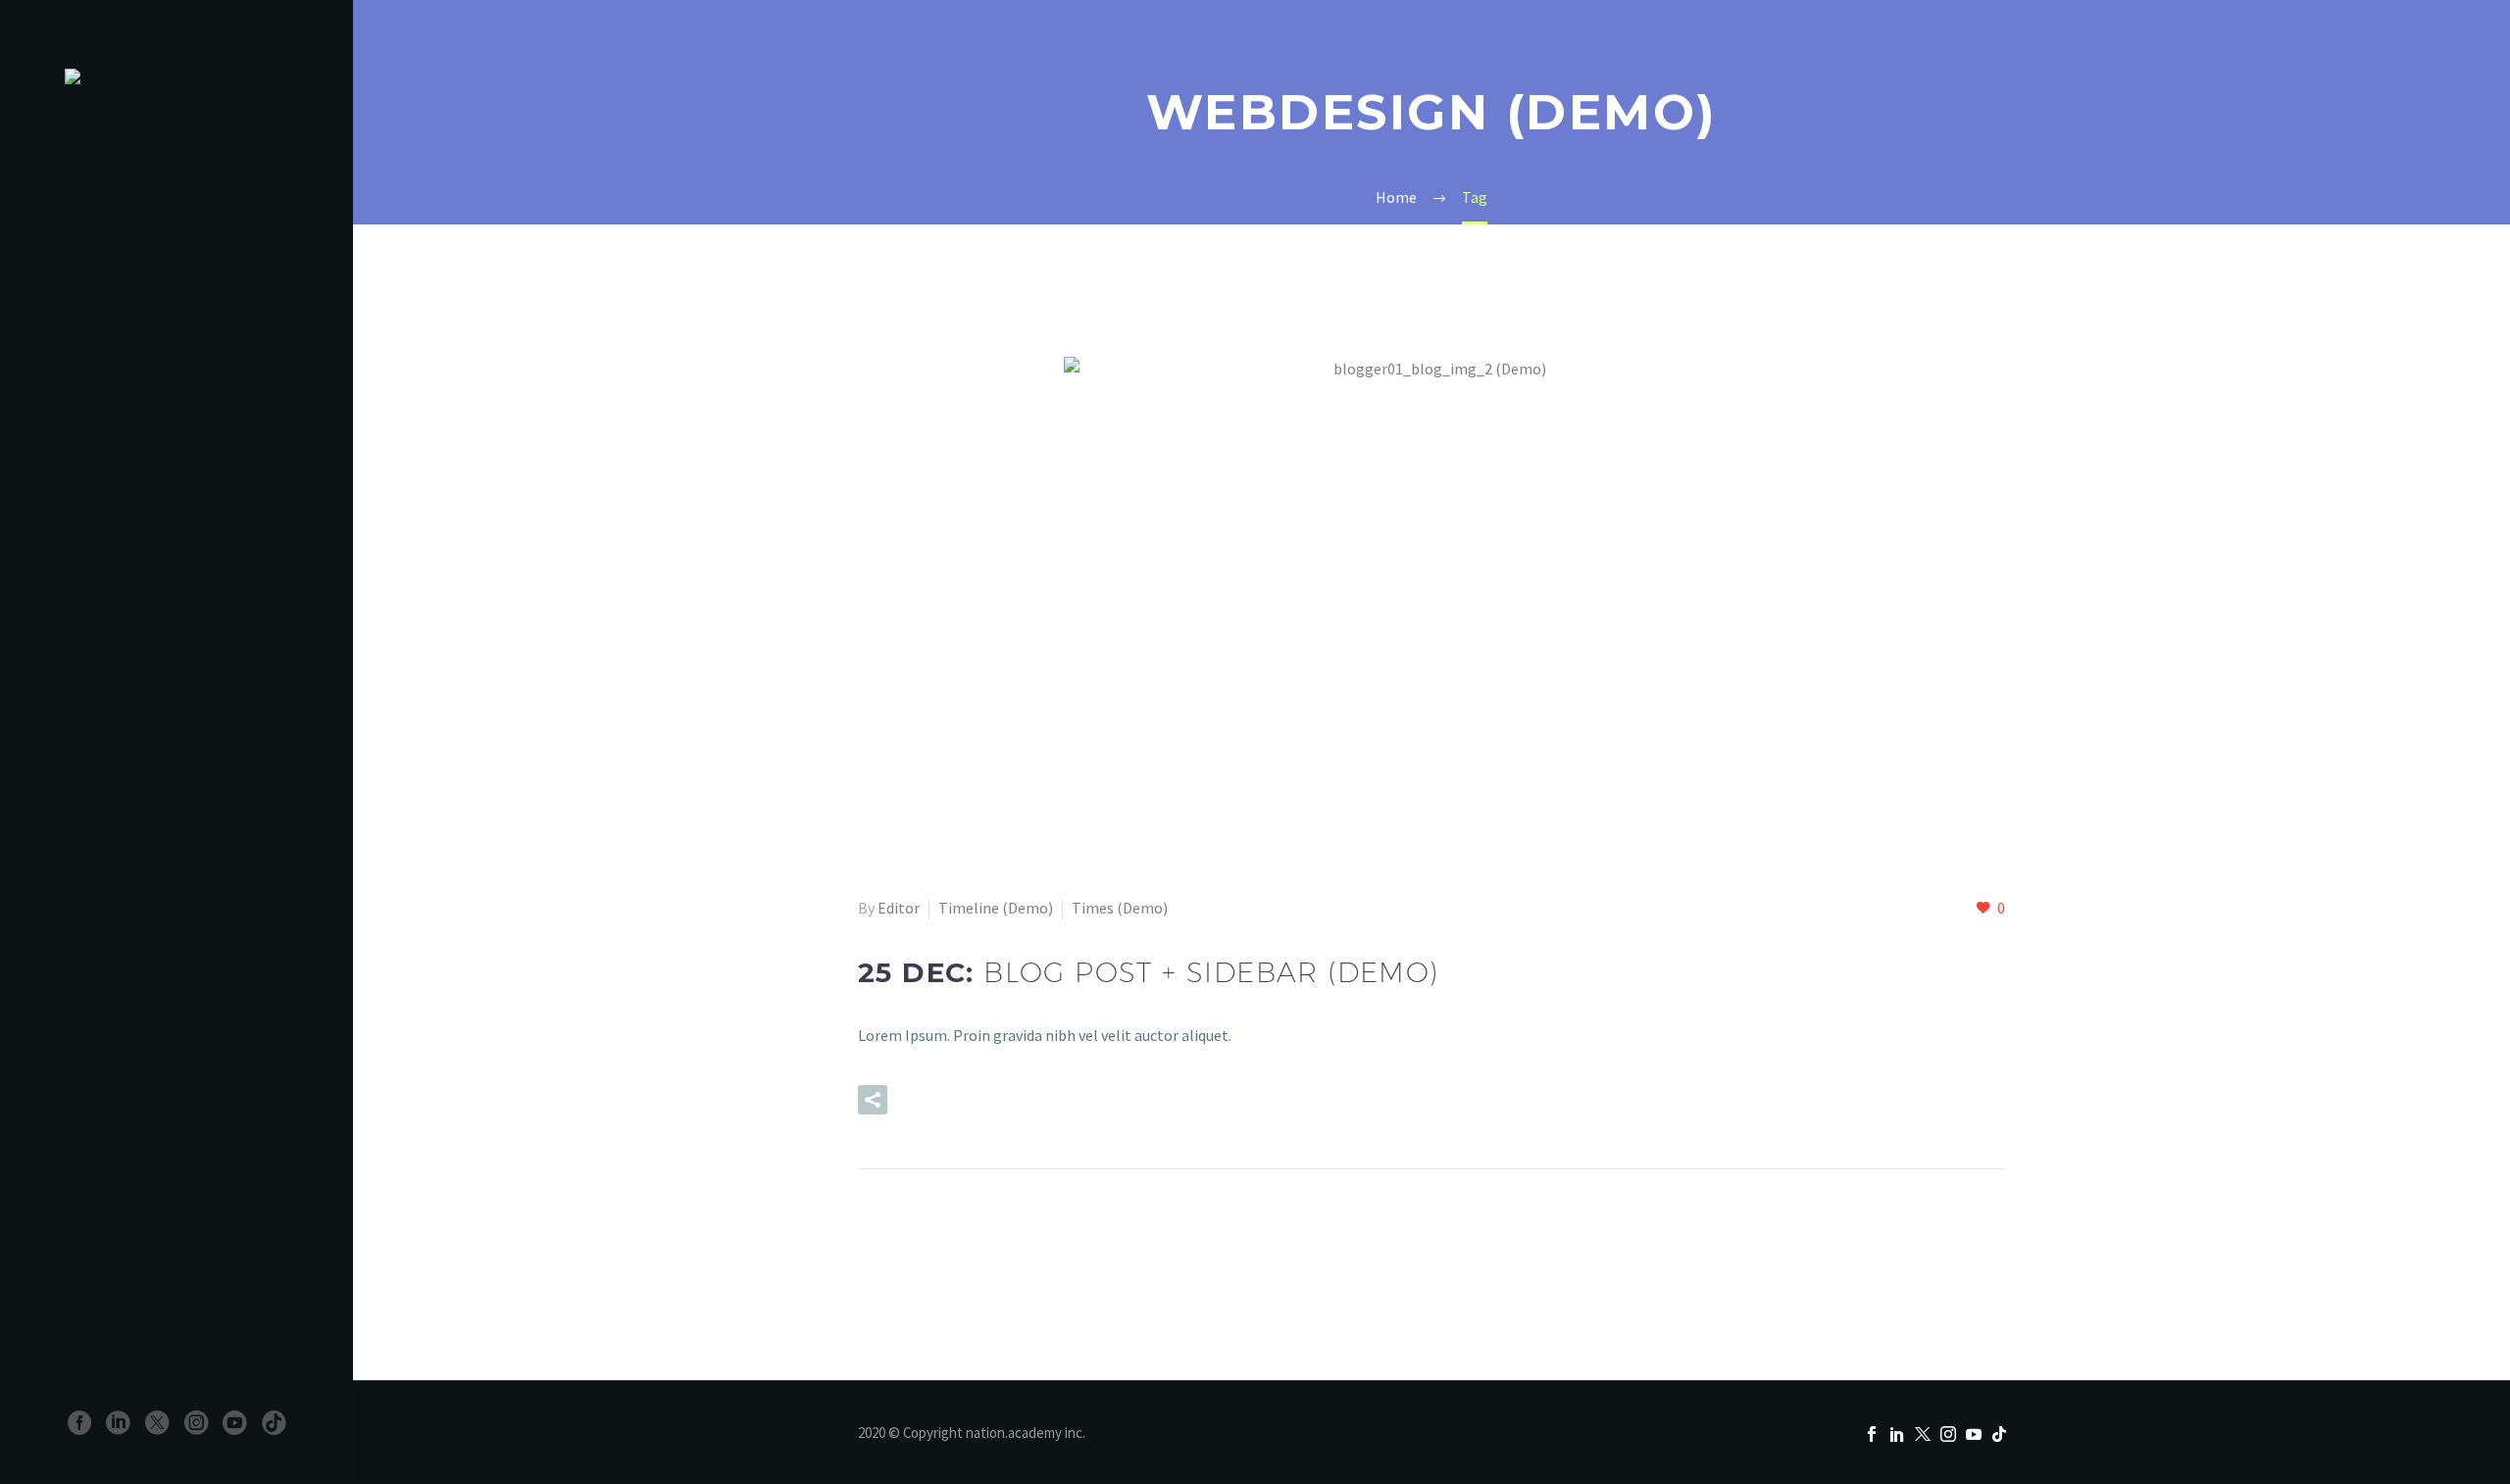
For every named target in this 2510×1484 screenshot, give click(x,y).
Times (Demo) (1120, 908)
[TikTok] (274, 1424)
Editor (899, 908)
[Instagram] (196, 1424)
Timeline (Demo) (996, 908)
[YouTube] (235, 1424)
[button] (873, 1100)
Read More (973, 1100)
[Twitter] (157, 1424)
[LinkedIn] (119, 1424)
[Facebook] (79, 1424)
